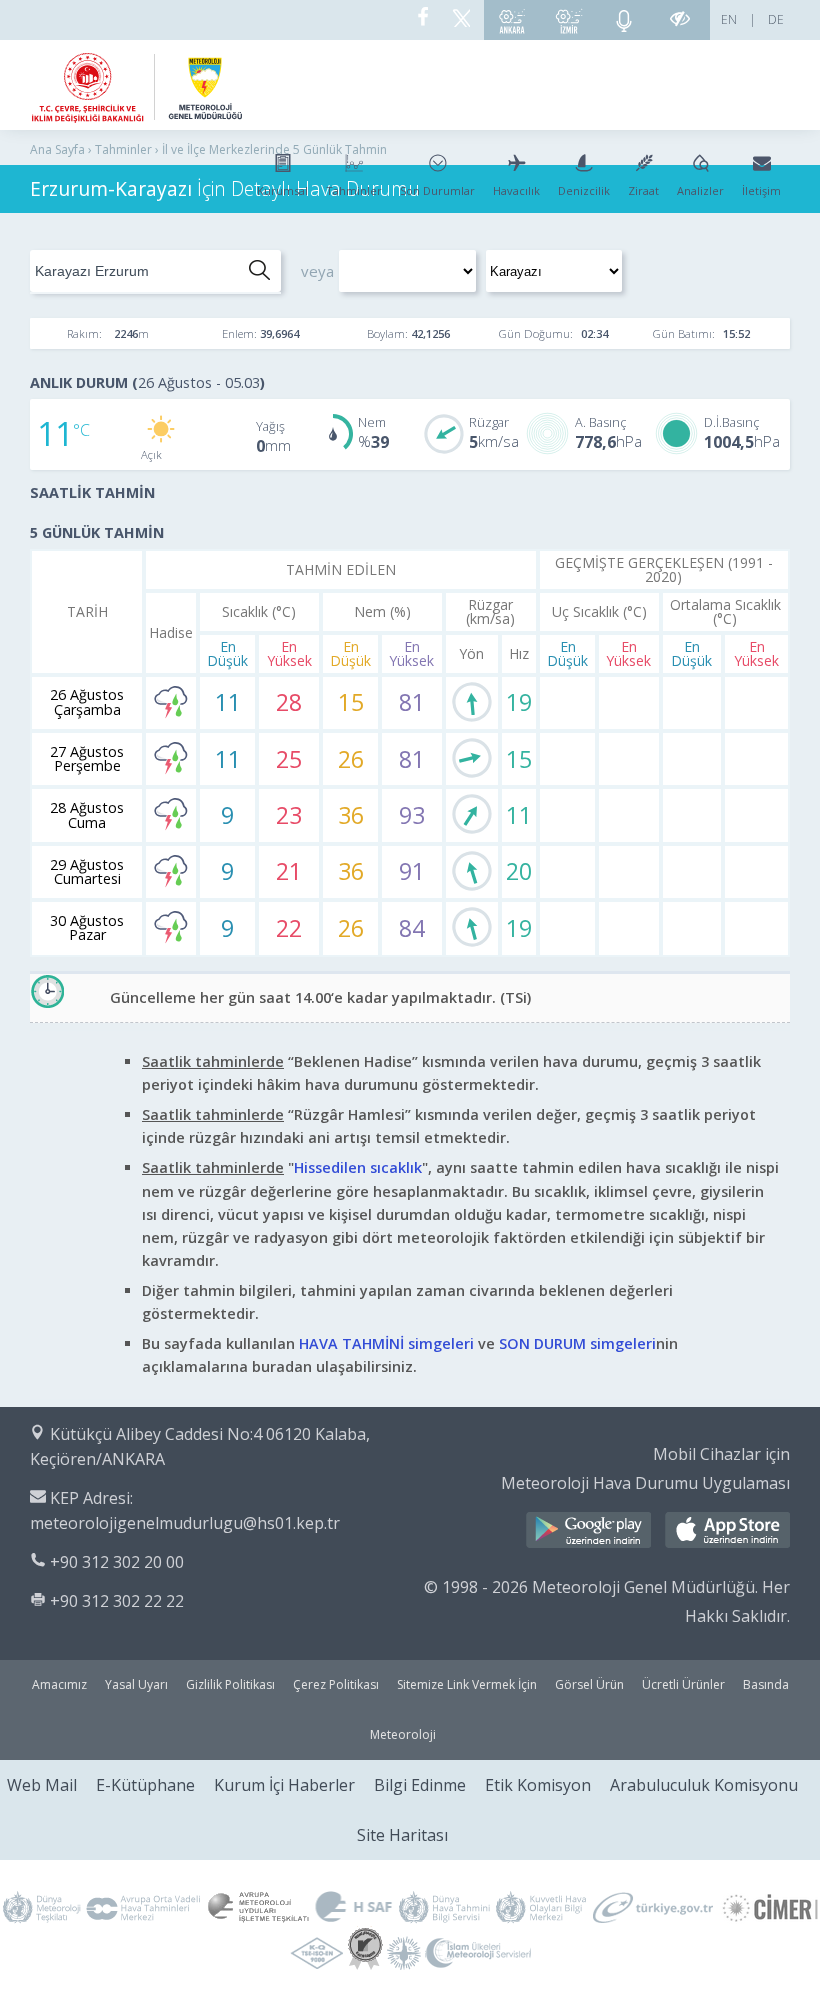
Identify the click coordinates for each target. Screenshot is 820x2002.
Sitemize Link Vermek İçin (467, 1684)
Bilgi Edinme (420, 1785)
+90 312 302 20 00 (117, 1562)
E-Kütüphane (145, 1785)
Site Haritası (402, 1835)
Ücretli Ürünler (683, 1684)
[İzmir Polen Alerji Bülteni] (569, 20)
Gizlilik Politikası (230, 1684)
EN (729, 19)
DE (776, 19)
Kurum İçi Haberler (284, 1785)
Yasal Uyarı (136, 1684)
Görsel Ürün (589, 1684)
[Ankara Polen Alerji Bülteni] (512, 20)
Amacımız (59, 1684)
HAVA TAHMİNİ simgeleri (386, 1343)
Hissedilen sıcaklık (358, 1167)
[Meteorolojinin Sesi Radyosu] (624, 20)
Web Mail (42, 1785)
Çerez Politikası (336, 1684)
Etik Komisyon (538, 1785)
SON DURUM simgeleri (577, 1343)
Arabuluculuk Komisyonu (704, 1785)
